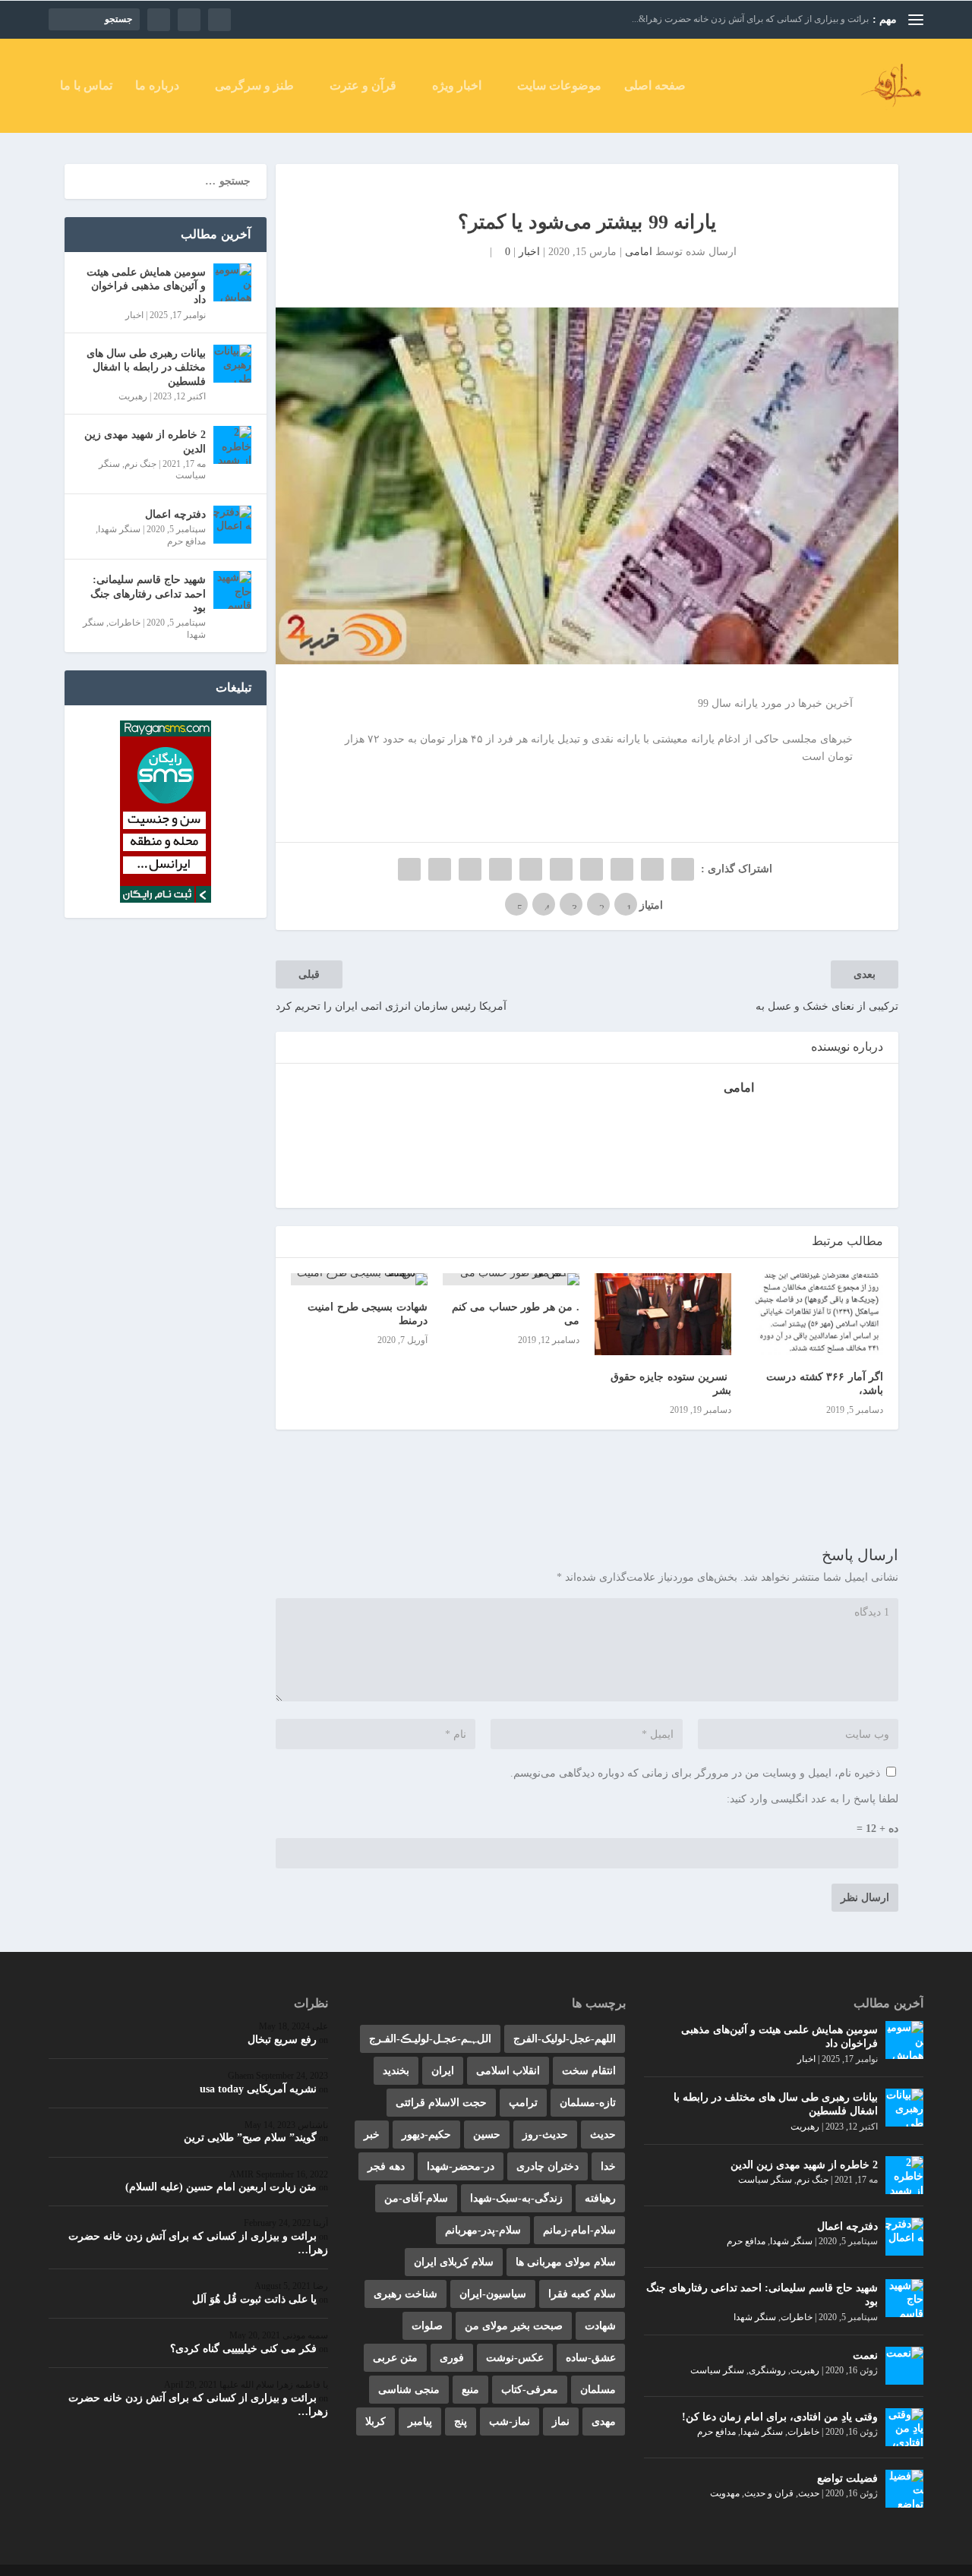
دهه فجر (386, 2166)
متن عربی (395, 2358)
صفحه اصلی (655, 86)
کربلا (376, 2422)
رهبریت (133, 396)
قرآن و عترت (363, 86)
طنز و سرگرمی (254, 86)
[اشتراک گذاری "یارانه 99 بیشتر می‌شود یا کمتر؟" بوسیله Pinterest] (561, 869)
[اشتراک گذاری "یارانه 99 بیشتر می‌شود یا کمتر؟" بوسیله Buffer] (500, 869)
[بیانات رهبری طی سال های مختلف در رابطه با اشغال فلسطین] (232, 364)
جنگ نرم (140, 464)
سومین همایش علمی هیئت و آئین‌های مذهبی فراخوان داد (146, 286)
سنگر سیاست (765, 2180)
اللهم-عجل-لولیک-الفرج (565, 2039)
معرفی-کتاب (530, 2390)
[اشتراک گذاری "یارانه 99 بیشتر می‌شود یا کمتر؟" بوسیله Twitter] (652, 869)
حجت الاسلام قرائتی (441, 2103)
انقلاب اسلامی (508, 2071)
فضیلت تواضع (847, 2478)
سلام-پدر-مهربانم (483, 2230)
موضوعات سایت (559, 86)
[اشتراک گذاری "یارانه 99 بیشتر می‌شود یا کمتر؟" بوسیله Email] (440, 869)
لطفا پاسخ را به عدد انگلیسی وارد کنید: (813, 1799)
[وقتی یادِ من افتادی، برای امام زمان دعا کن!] (904, 2427)
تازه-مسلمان (588, 2103)
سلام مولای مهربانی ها (566, 2262)
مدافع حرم (186, 541)
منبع (470, 2390)
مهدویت (725, 2493)
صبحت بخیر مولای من (514, 2326)
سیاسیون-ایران (493, 2294)
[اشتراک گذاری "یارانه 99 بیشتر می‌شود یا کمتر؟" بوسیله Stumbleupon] (470, 869)
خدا (608, 2166)
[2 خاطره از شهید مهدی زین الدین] (232, 445)
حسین (487, 2135)
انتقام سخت (589, 2071)
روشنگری (767, 2370)
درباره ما (157, 86)
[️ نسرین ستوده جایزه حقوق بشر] (663, 1314)
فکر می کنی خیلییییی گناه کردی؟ (243, 2349)
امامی (639, 252)
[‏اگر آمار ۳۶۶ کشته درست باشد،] (815, 1314)
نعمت (865, 2355)
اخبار (529, 252)
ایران (443, 2071)
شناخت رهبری (406, 2294)
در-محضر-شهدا (461, 2166)
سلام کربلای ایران (454, 2262)
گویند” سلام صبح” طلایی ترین (250, 2138)
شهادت (600, 2326)
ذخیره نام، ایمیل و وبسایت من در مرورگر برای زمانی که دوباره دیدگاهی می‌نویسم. (695, 1773)
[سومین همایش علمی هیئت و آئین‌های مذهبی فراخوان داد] (232, 282)
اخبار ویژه (457, 86)
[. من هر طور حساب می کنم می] (511, 1279)
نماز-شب (510, 2422)
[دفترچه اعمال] (232, 525)
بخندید (396, 2071)
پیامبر (420, 2422)
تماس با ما (86, 86)
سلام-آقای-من (416, 2198)
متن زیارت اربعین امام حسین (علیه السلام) (221, 2187)
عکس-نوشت (515, 2358)
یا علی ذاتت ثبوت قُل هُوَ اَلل (254, 2299)
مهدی (604, 2422)
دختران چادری (548, 2166)
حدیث (809, 2493)
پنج (461, 2422)
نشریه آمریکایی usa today (258, 2089)
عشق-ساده (591, 2358)
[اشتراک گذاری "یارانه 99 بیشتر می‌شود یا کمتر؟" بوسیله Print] (409, 869)
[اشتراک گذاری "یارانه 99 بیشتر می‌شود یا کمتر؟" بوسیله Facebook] (683, 869)
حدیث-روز (545, 2135)
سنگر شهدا (119, 529)
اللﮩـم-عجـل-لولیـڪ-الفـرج (430, 2039)
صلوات (427, 2326)
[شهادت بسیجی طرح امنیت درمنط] (359, 1279)
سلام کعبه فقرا (582, 2294)
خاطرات (125, 623)
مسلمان (598, 2390)
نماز (561, 2422)
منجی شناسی (409, 2390)
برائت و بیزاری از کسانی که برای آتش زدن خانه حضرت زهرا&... (750, 19)
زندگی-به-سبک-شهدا (516, 2198)
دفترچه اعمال (175, 514)
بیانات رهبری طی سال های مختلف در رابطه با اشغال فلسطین (146, 367)
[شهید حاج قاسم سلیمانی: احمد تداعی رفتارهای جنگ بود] (232, 590)
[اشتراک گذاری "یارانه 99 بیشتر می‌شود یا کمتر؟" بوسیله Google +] (622, 869)
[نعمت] (904, 2366)
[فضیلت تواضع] (904, 2489)
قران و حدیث (769, 2493)
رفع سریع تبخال (282, 2040)
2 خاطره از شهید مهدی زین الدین (145, 441)
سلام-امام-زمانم (579, 2230)
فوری (452, 2358)
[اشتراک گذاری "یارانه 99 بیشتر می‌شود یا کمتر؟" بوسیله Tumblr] (592, 869)
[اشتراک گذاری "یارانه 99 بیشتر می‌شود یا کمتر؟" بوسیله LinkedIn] (531, 869)
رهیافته (600, 2198)
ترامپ (523, 2103)
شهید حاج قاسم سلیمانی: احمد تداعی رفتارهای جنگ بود (148, 593)
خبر (372, 2135)
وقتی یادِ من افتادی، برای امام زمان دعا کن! (780, 2417)
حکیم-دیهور (426, 2135)
